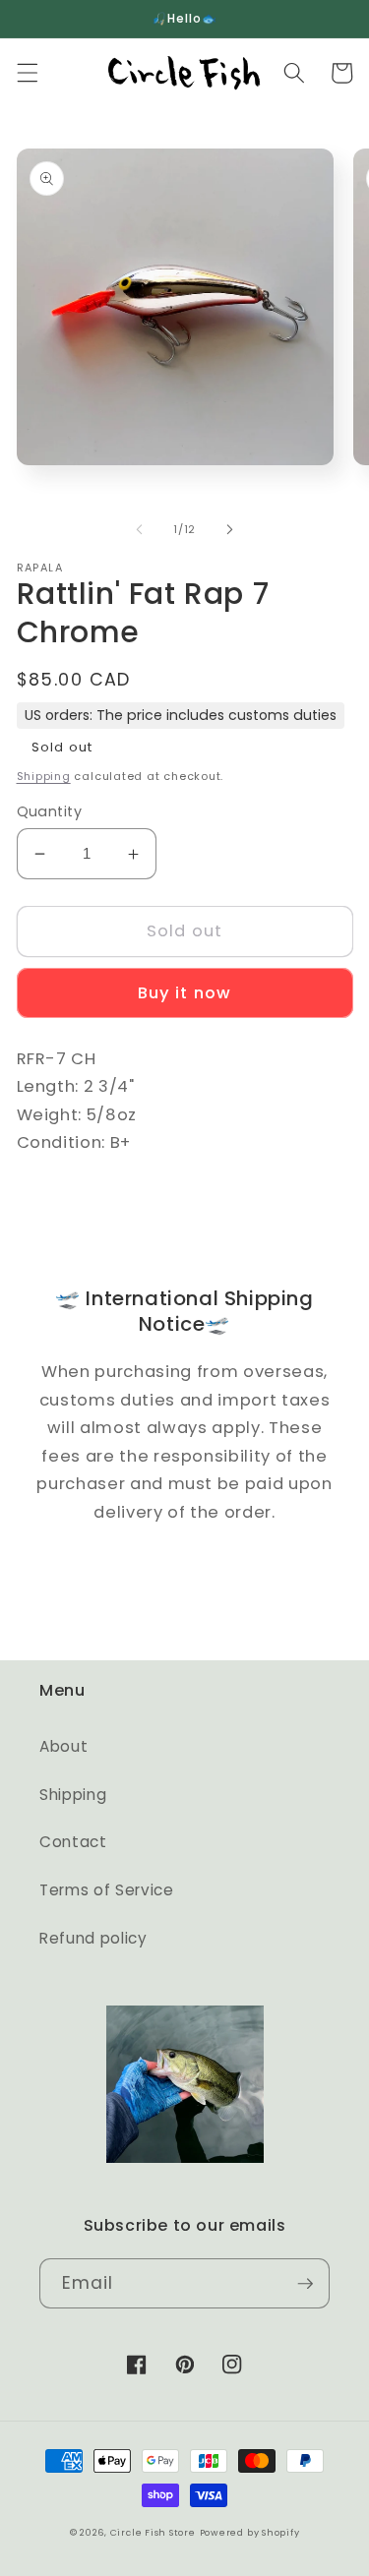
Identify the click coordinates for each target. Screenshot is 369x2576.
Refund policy (93, 1938)
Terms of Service (107, 1890)
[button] (27, 73)
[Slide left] (139, 529)
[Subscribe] (305, 2284)
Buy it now (184, 993)
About (63, 1746)
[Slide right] (230, 529)
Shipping (44, 776)
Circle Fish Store (153, 2532)
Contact (73, 1842)
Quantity (50, 811)
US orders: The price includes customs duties (181, 715)
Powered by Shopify (250, 2532)
